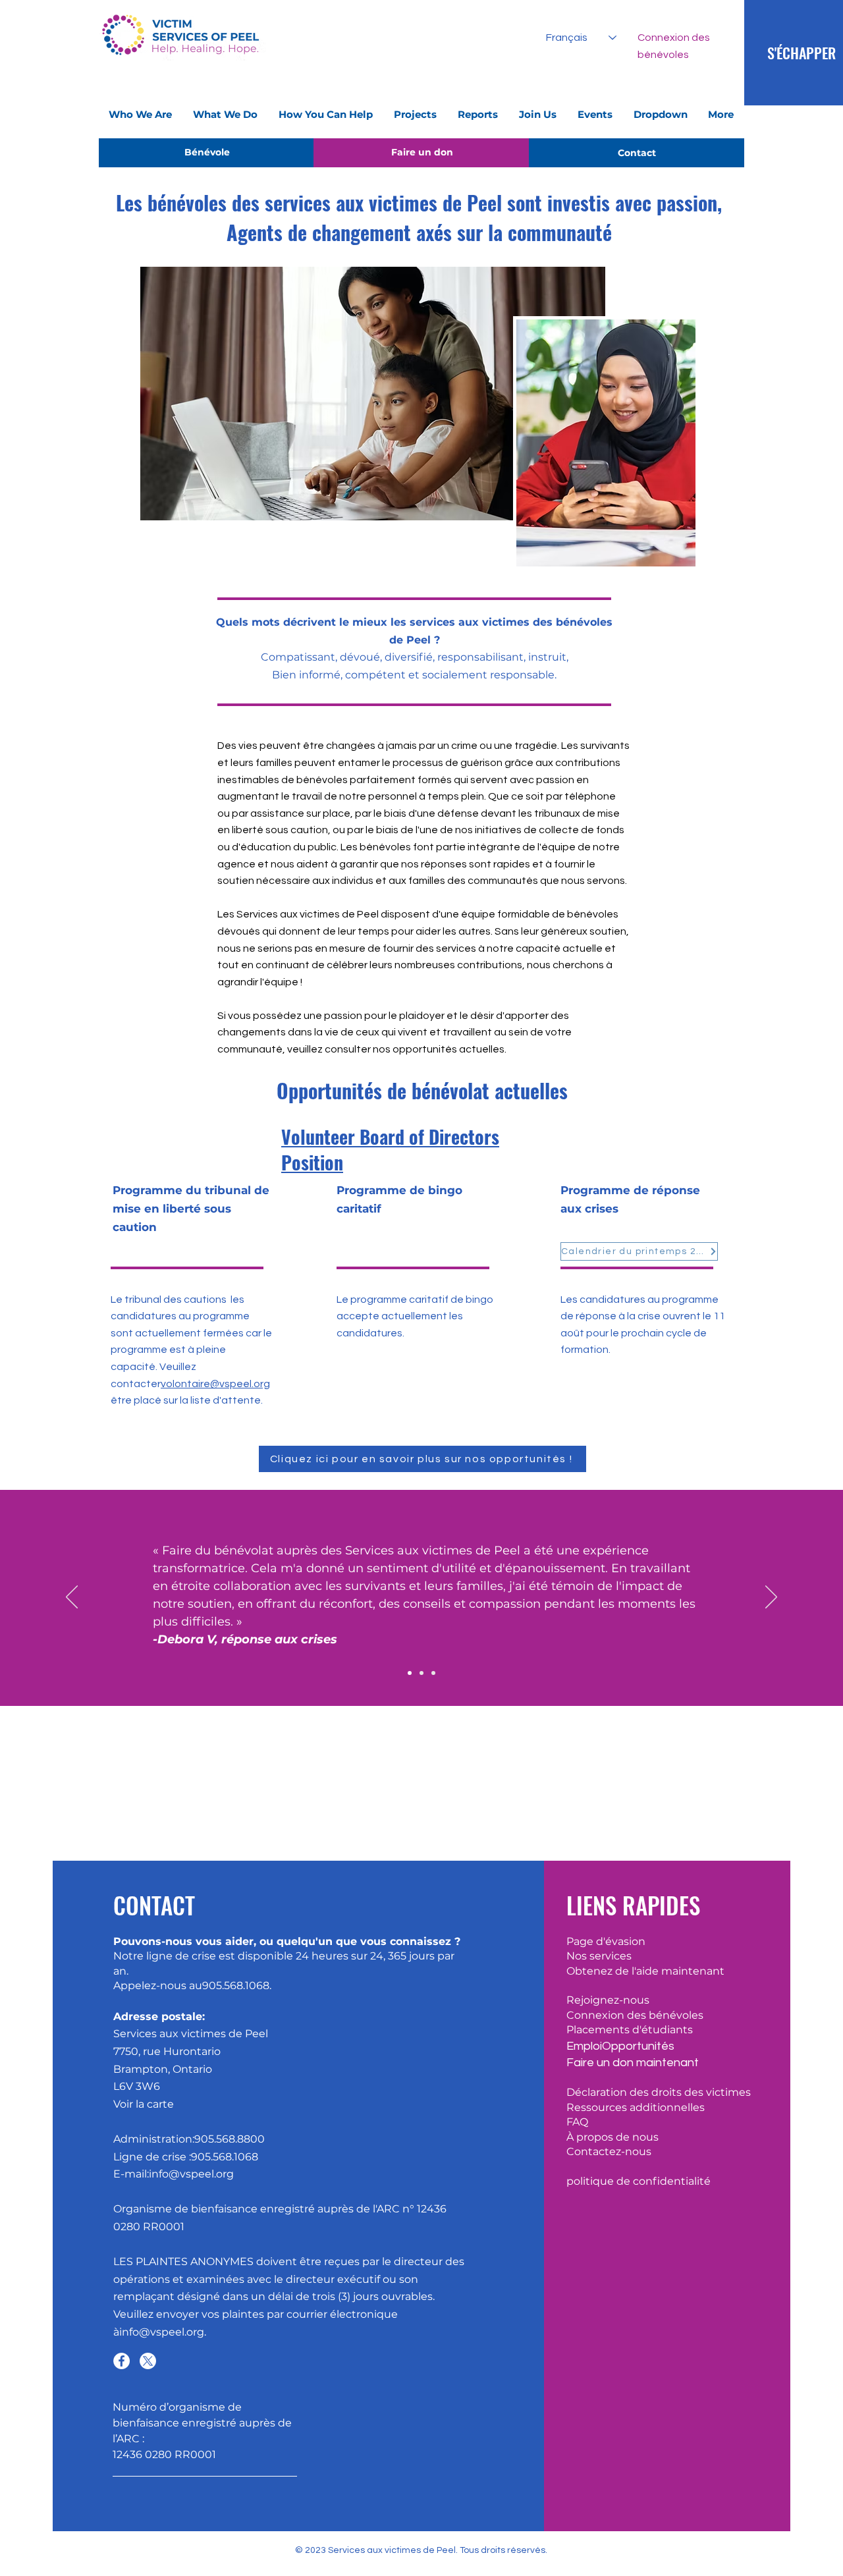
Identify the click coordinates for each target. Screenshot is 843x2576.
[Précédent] (72, 1598)
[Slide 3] (433, 1673)
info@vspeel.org (162, 2332)
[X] (148, 2361)
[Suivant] (771, 1598)
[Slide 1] (410, 1673)
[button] (141, 115)
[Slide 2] (421, 1673)
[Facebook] (122, 2361)
